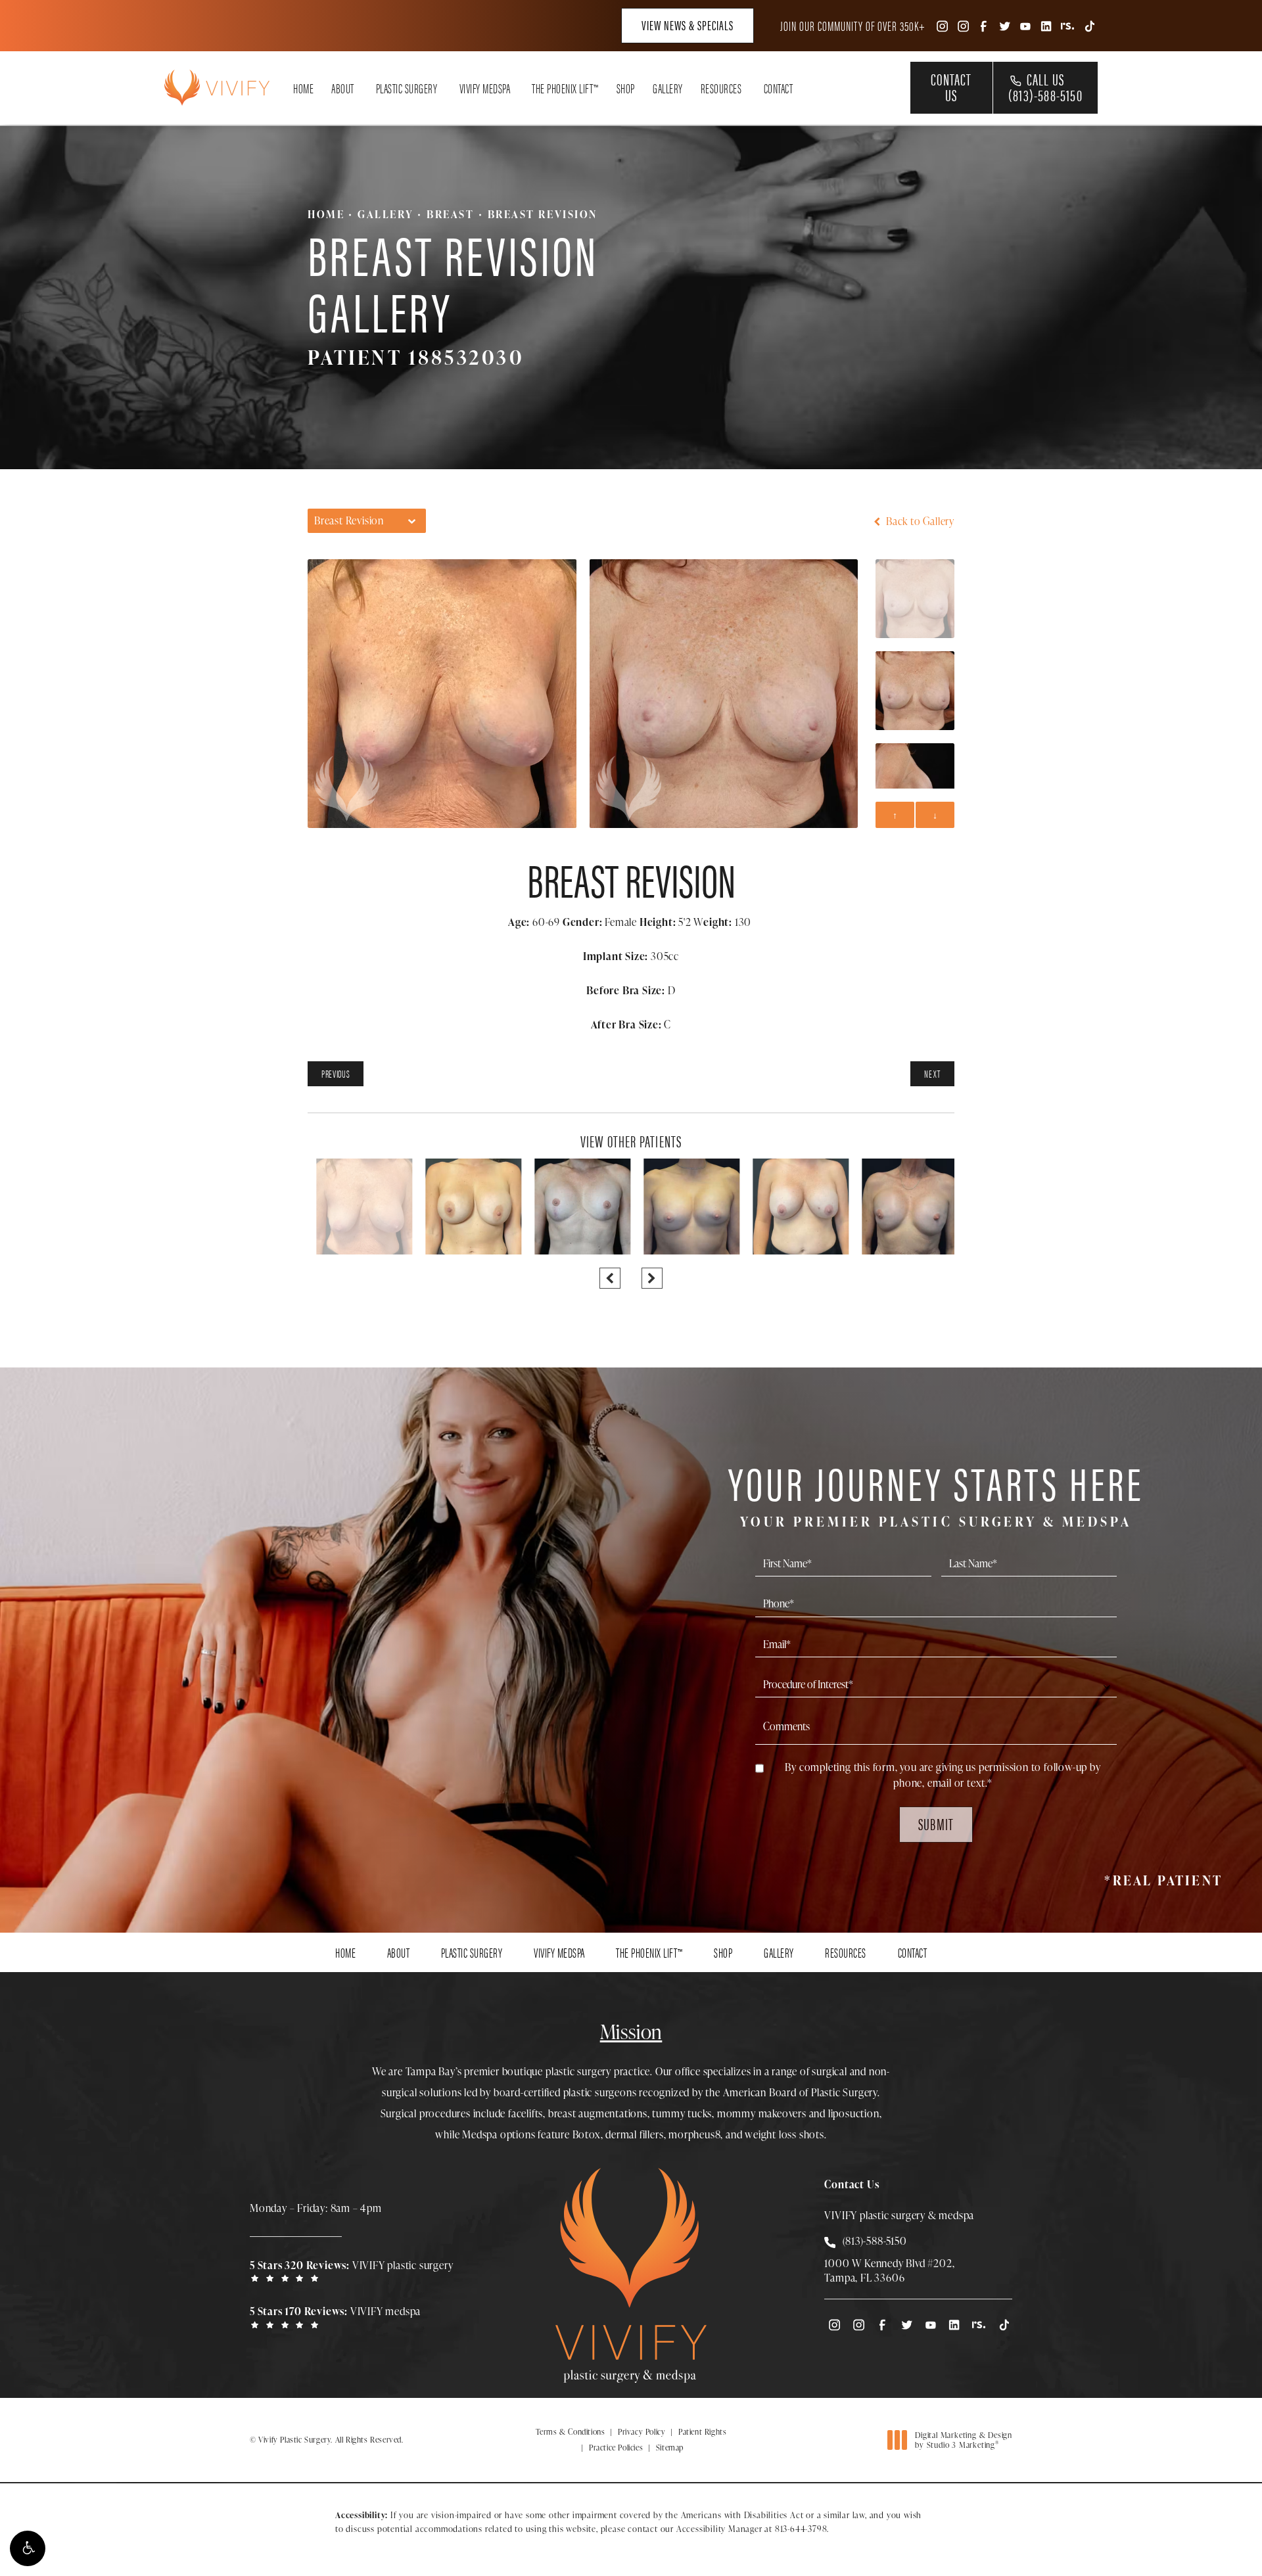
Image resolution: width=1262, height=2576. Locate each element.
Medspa (480, 2134)
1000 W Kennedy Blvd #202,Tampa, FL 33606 (889, 2270)
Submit (936, 1824)
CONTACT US (951, 87)
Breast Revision (543, 214)
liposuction (854, 2113)
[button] (28, 2548)
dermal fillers (634, 2134)
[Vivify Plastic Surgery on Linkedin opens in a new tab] (1046, 25)
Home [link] (303, 88)
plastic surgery (578, 2071)
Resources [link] (721, 88)
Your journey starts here (936, 1493)
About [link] (343, 88)
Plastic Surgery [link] (407, 88)
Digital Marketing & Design (963, 2440)
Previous (336, 1073)
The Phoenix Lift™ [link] (565, 88)
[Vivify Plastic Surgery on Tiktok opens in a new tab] (1088, 25)
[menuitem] (941, 25)
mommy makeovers (762, 2113)
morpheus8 (694, 2134)
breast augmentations (598, 2113)
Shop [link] (626, 88)
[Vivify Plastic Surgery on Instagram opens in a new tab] (941, 25)
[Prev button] (610, 1278)
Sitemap (670, 2448)
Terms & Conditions (571, 2432)
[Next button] (652, 1278)
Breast (450, 214)
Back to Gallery (919, 521)
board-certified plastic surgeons (565, 2092)
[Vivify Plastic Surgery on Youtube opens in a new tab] (1025, 25)
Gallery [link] (668, 88)
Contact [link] (779, 88)
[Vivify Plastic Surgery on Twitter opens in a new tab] (1004, 25)
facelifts (526, 2113)
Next (932, 1073)
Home (326, 214)
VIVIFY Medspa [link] (485, 88)
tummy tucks (682, 2113)
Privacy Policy (642, 2432)
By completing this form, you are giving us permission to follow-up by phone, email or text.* (943, 1775)
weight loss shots (784, 2134)
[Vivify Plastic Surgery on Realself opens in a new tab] (1067, 25)
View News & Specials (688, 25)
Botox (587, 2134)
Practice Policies (616, 2448)
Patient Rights (702, 2432)
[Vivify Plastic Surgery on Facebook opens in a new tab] (983, 25)
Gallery (386, 214)
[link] (355, 2270)
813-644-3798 (801, 2529)
